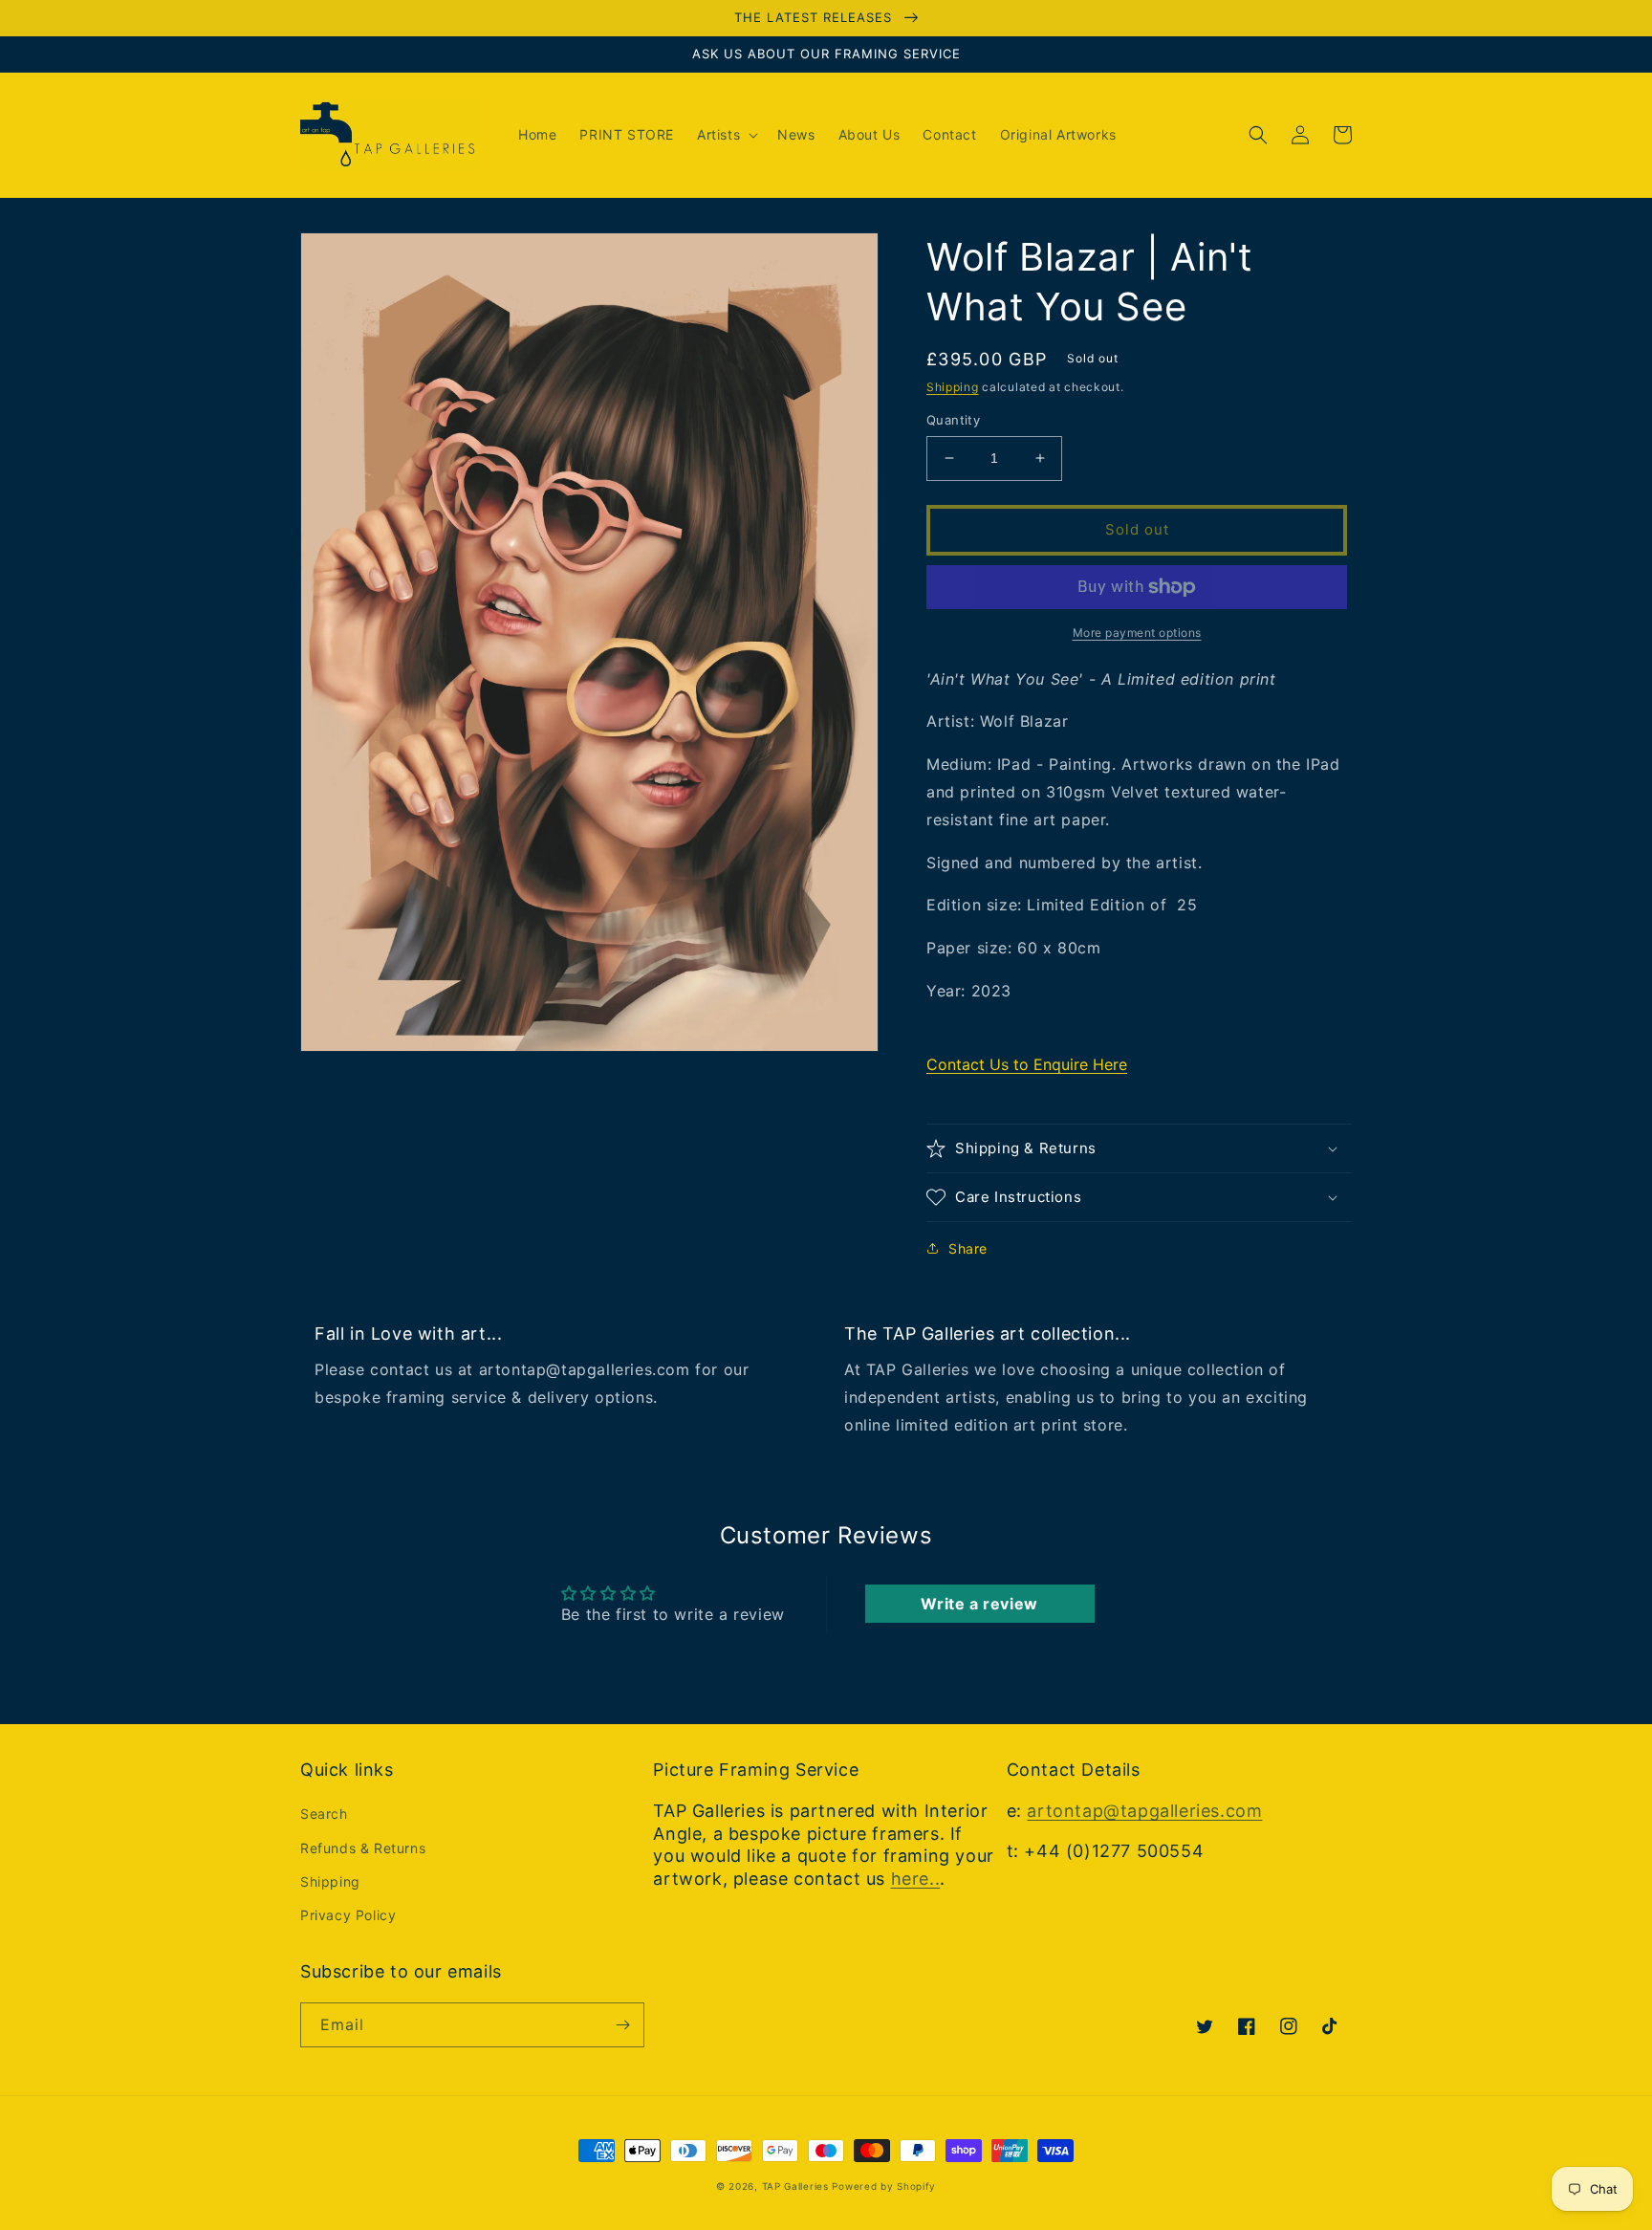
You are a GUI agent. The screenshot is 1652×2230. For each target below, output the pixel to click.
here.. (916, 1879)
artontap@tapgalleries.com (1144, 1811)
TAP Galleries (795, 2186)
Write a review (979, 1604)
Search (324, 1814)
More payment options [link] (1137, 633)
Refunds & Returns (363, 1848)
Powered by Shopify (884, 2186)
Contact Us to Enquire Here (1027, 1064)
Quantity (953, 420)
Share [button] (968, 1248)
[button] (726, 135)
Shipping (953, 387)
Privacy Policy (348, 1915)
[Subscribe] (622, 2025)
